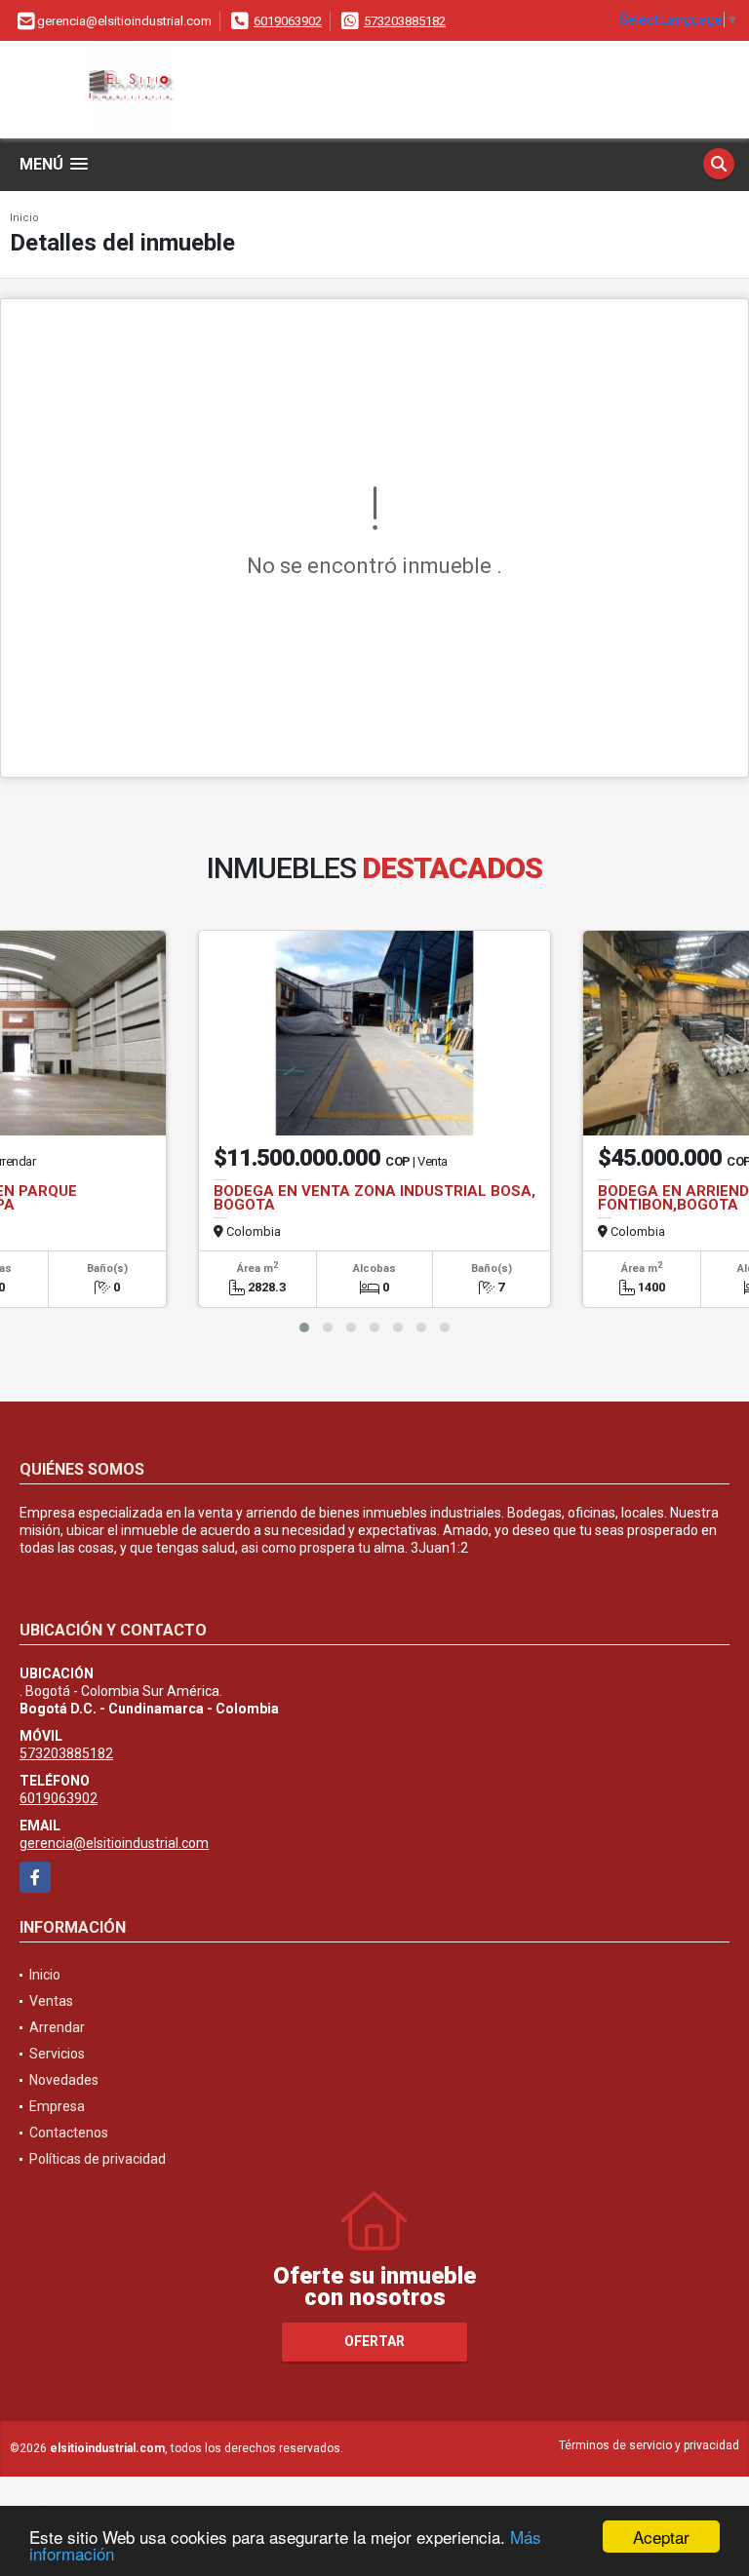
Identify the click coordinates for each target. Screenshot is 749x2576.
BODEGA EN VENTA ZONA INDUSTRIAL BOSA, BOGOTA (374, 1198)
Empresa (57, 2106)
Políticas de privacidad (98, 2159)
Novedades (64, 2080)
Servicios (57, 2054)
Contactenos (69, 2133)
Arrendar (57, 2027)
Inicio (24, 218)
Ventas (51, 2001)
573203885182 (405, 21)
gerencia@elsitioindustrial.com (114, 1843)
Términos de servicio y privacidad (649, 2445)
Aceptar (661, 2537)
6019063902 (288, 21)
